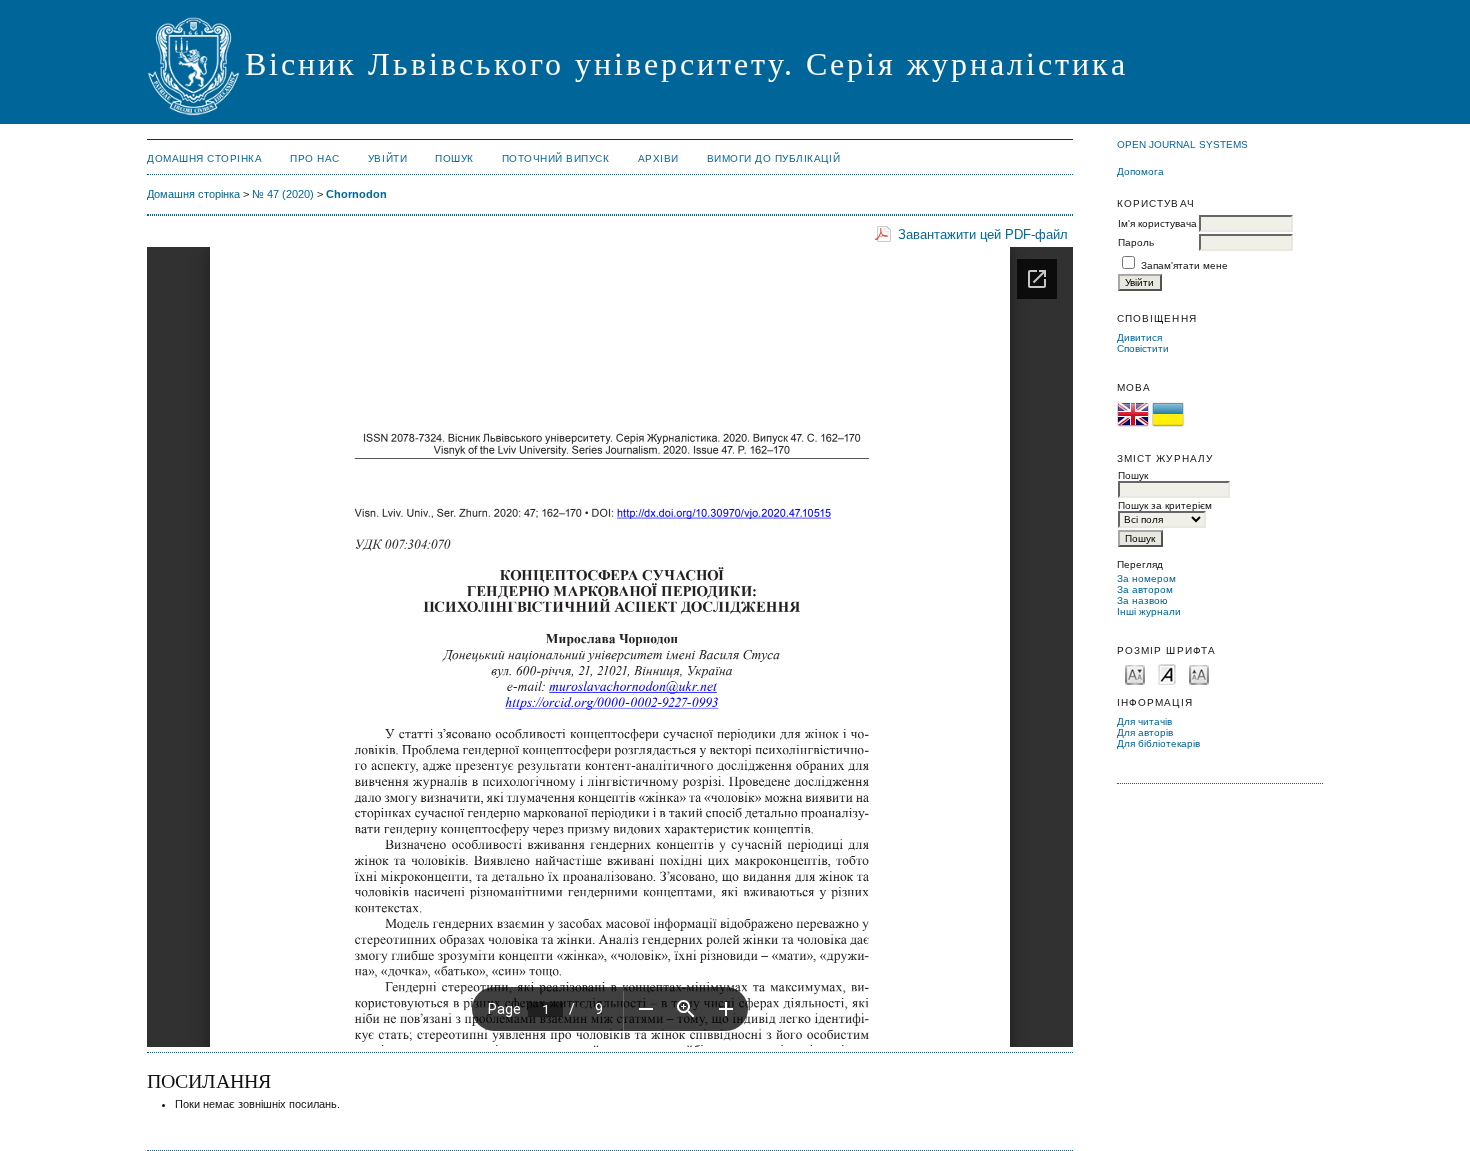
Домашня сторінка (204, 158)
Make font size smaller (1135, 673)
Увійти (387, 158)
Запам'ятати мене (1184, 265)
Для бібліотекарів (1158, 743)
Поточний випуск (556, 158)
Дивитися (1139, 337)
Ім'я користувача (1157, 223)
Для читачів (1144, 721)
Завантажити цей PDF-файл (983, 234)
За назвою (1142, 600)
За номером (1146, 578)
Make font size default (1167, 673)
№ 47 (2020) (283, 194)
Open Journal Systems (1182, 144)
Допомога (1140, 171)
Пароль (1136, 242)
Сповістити (1143, 348)
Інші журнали (1149, 611)
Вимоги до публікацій (773, 158)
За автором (1145, 589)
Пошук (454, 158)
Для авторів (1145, 732)
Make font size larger (1199, 673)
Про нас (315, 158)
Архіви (658, 158)
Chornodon (356, 194)
